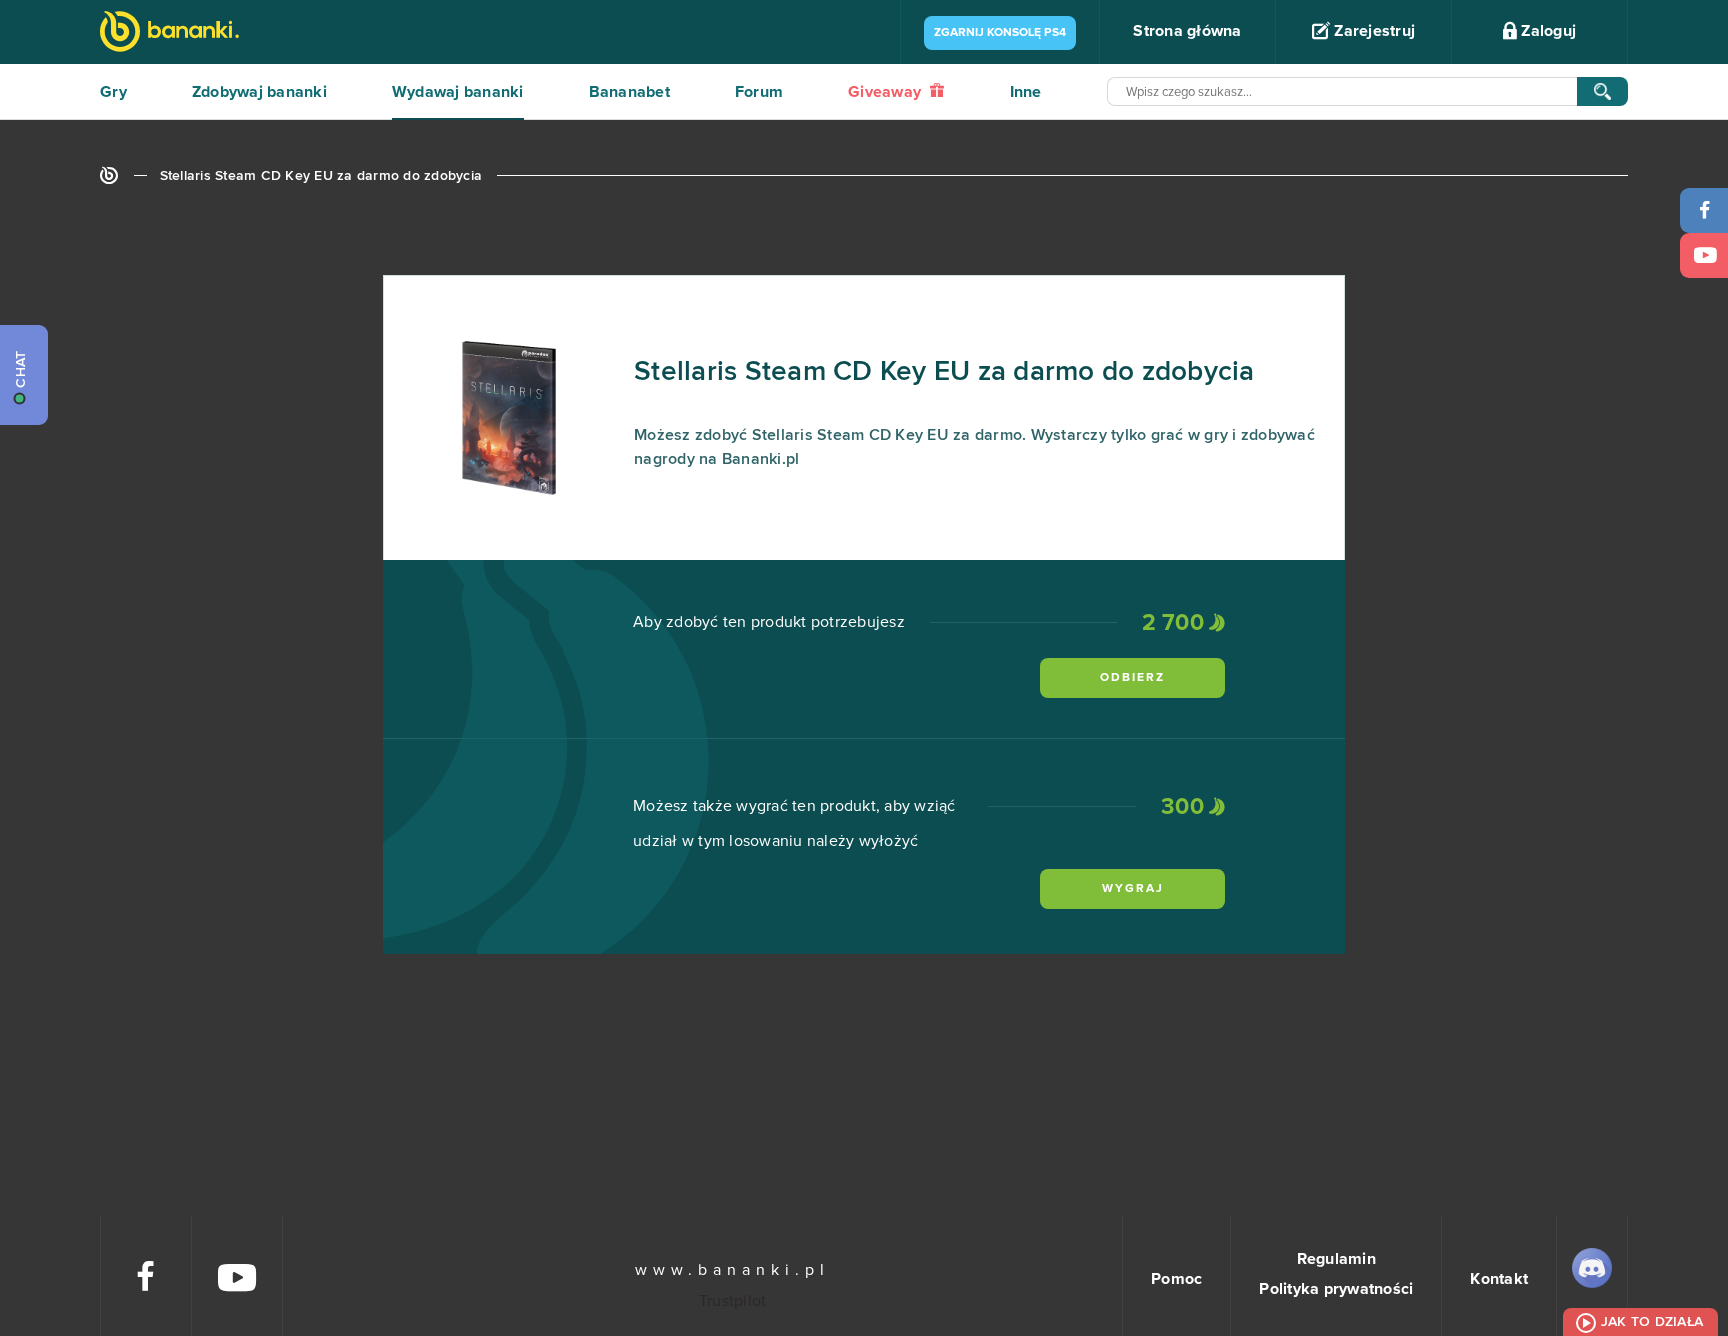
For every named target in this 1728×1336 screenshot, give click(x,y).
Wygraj (1133, 889)
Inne (1026, 92)
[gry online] (169, 33)
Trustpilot (733, 1301)
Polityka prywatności (1336, 1289)
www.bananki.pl (732, 1270)
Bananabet (629, 92)
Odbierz (1132, 678)
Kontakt (1499, 1279)
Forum (759, 92)
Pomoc (1176, 1279)
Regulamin (1336, 1259)
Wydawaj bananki (458, 92)
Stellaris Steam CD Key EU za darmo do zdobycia (321, 176)
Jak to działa (1652, 1322)
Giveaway (886, 92)
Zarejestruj (1372, 31)
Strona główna (1187, 31)
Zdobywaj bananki (259, 92)
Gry (113, 92)
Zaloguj (1546, 31)
